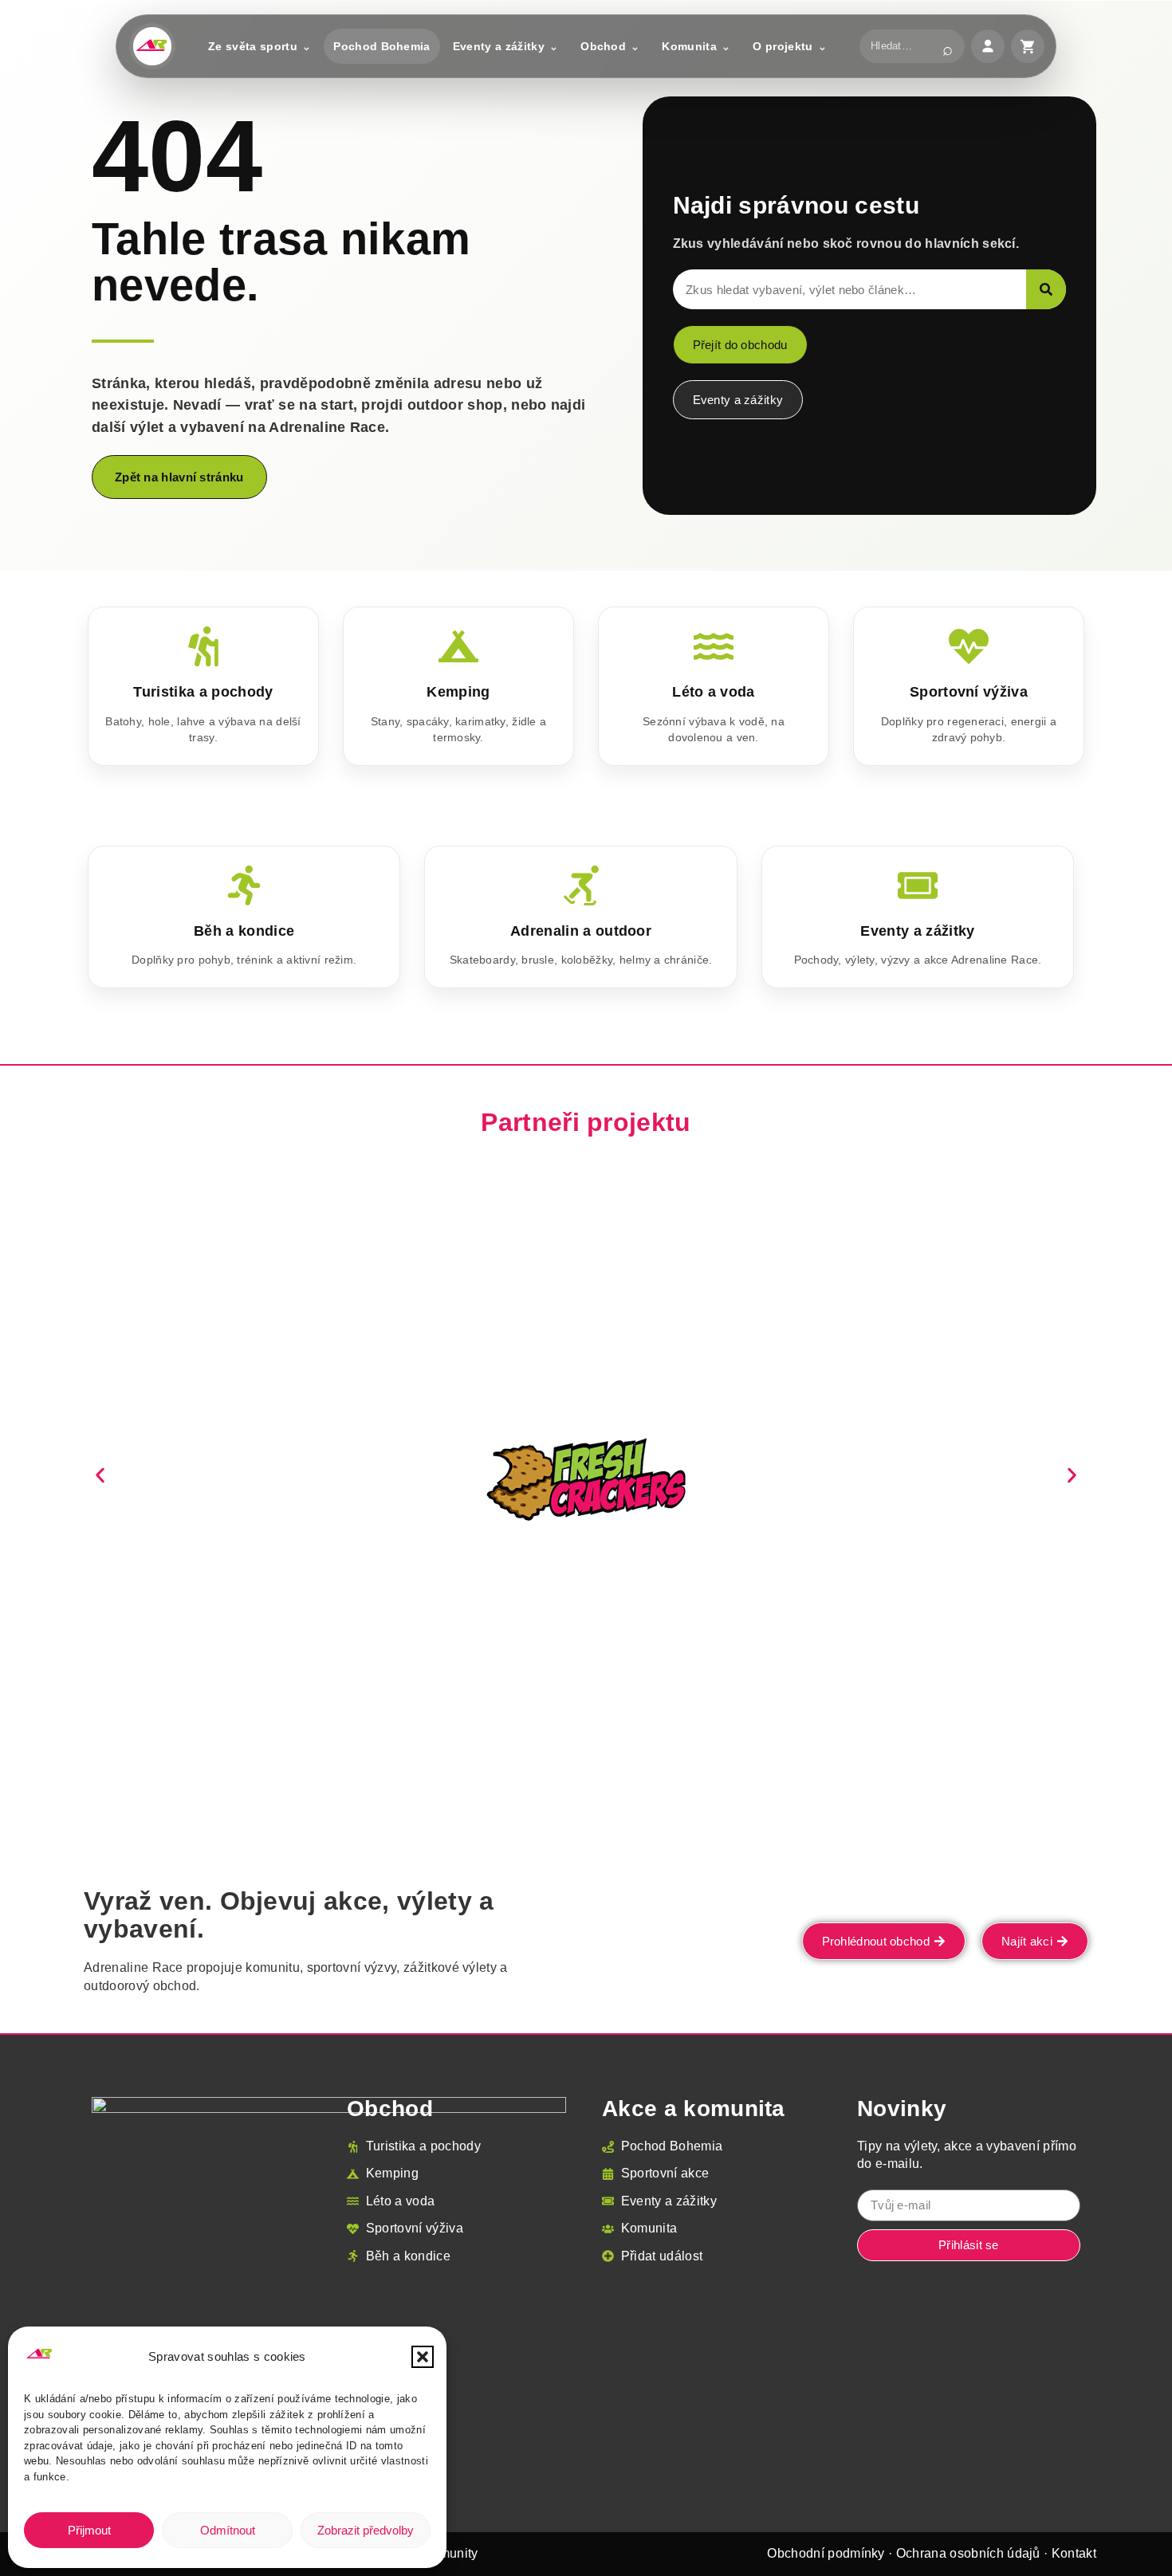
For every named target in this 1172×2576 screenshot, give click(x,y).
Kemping (458, 692)
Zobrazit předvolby (366, 2530)
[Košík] (1028, 46)
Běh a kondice (244, 931)
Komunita (689, 46)
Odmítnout (228, 2530)
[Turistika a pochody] (203, 646)
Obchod (603, 46)
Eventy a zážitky (499, 46)
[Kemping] (458, 646)
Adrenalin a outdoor (581, 931)
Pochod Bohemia (381, 46)
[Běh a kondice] (244, 885)
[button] (423, 2357)
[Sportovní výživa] (969, 646)
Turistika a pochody (203, 692)
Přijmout (89, 2530)
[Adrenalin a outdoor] (581, 885)
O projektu (783, 46)
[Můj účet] (988, 46)
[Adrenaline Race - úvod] (152, 46)
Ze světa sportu (253, 46)
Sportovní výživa (969, 692)
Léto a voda (714, 692)
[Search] (1046, 289)
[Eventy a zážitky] (918, 885)
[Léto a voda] (714, 646)
